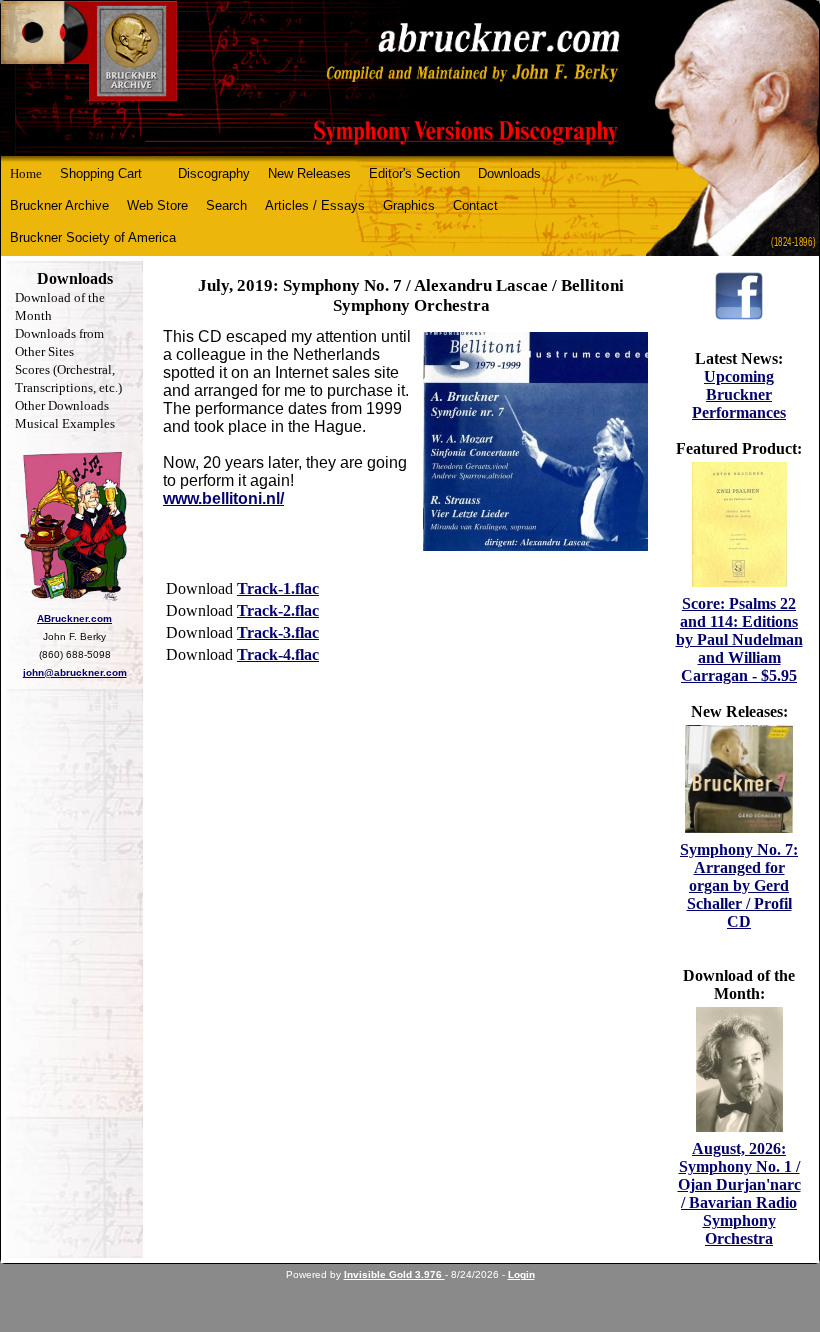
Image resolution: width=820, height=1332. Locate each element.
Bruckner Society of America (93, 237)
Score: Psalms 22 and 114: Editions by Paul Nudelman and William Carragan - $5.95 (739, 639)
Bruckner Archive (59, 205)
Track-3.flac (278, 632)
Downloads (509, 173)
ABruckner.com (74, 618)
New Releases (309, 173)
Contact (475, 205)
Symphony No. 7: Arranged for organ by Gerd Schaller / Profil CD (739, 885)
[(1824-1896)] (410, 78)
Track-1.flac (278, 588)
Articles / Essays (315, 205)
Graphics (409, 205)
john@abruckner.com (75, 672)
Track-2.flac (278, 610)
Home (26, 173)
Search (226, 205)
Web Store (157, 205)
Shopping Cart (101, 173)
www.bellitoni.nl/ (223, 498)
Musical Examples (65, 423)
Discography (214, 173)
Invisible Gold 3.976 (394, 1274)
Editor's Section (414, 173)
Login (521, 1274)
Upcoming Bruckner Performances (739, 394)
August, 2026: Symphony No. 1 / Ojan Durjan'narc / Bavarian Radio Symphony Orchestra (739, 1193)
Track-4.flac (278, 654)
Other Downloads (62, 405)
